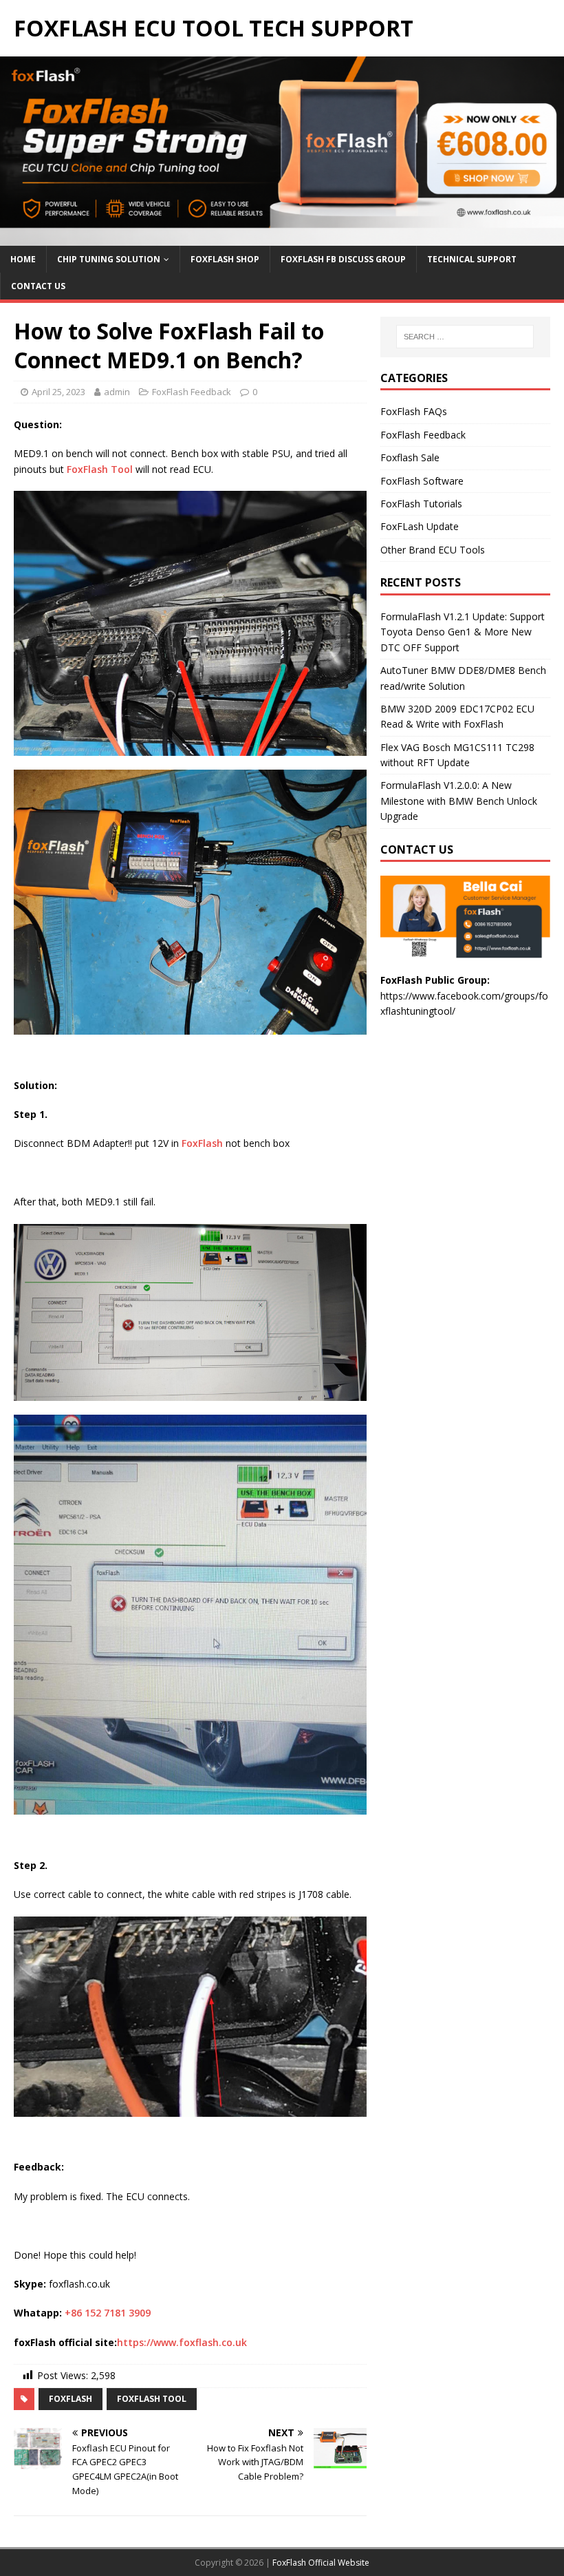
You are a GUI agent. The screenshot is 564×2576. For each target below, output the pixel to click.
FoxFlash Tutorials (421, 504)
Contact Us (38, 286)
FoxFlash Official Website (321, 2563)
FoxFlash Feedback (192, 392)
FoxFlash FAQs (414, 411)
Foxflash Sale (410, 457)
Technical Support (472, 259)
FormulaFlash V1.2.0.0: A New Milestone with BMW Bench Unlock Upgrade (459, 801)
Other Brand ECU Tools (433, 550)
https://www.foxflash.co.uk (182, 2342)
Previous (17, 147)
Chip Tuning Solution (109, 259)
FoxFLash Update (420, 526)
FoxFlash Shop (225, 259)
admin (117, 392)
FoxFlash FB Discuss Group (343, 259)
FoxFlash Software (422, 481)
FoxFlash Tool (100, 469)
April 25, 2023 (58, 392)
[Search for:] (465, 337)
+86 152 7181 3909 (108, 2313)
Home (23, 259)
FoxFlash (202, 1143)
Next (547, 147)
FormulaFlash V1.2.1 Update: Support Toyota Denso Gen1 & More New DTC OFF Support (463, 632)
